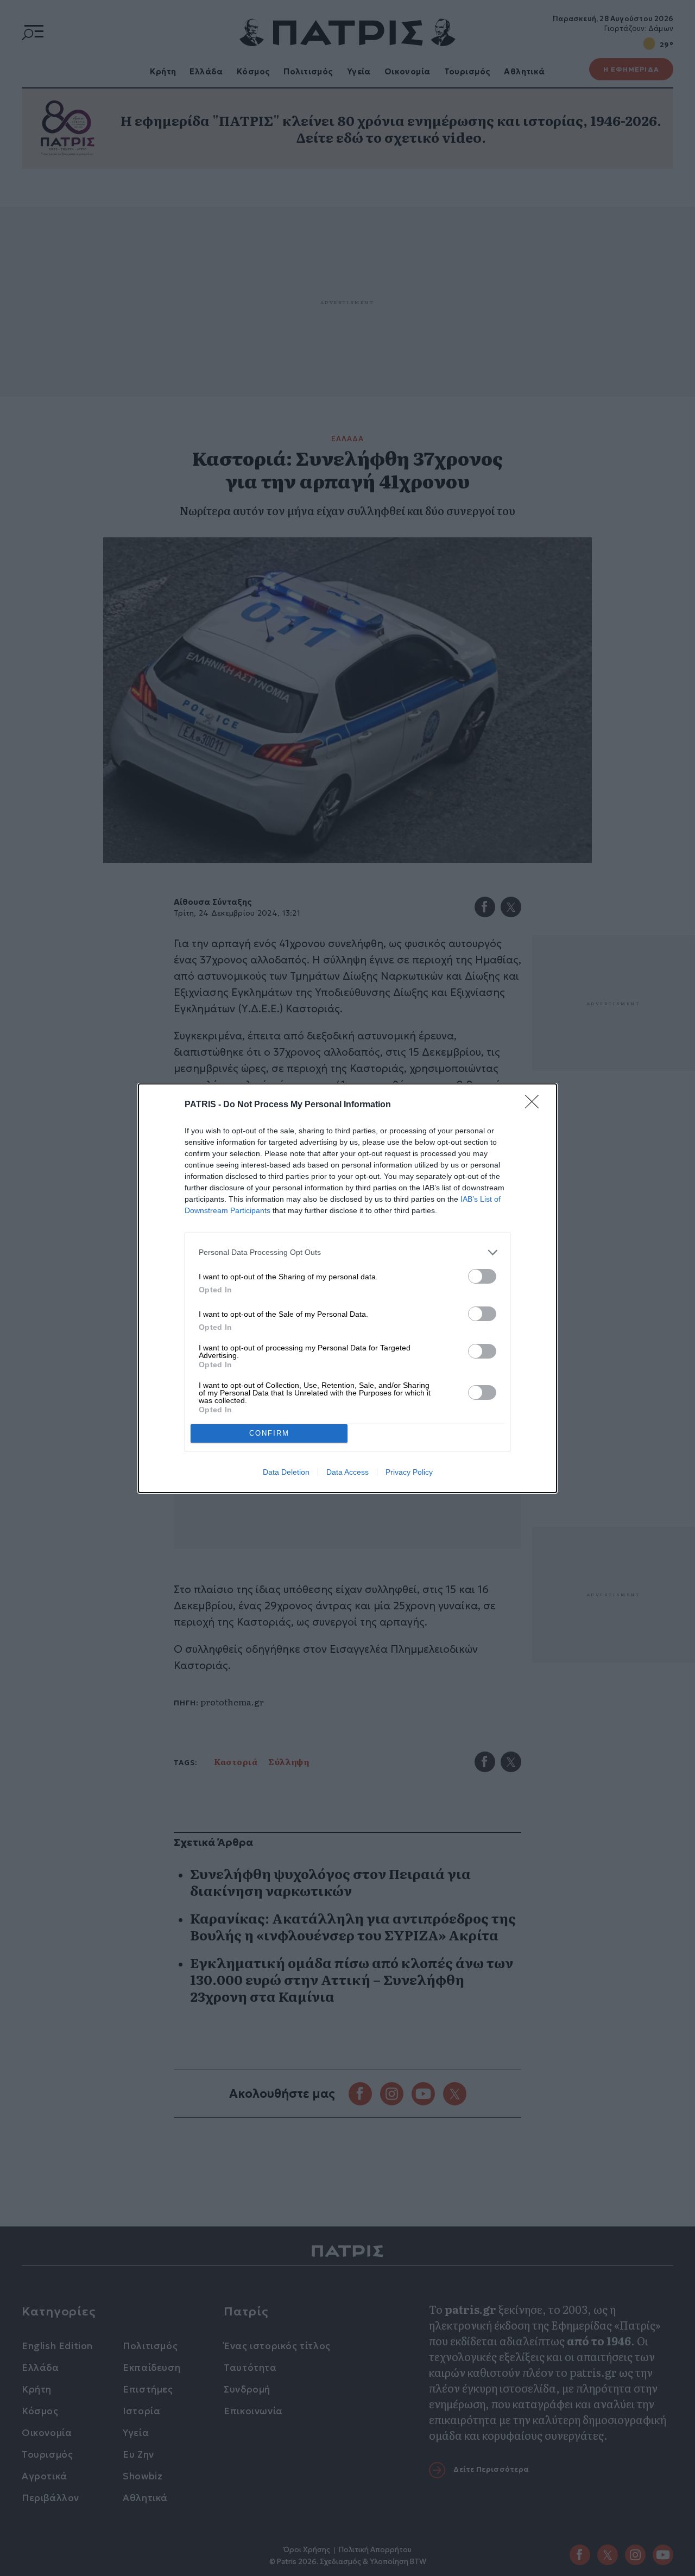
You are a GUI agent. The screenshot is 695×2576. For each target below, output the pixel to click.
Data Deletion (286, 1472)
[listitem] (347, 1252)
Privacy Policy (409, 1472)
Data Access (347, 1472)
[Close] (535, 1105)
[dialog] (347, 1288)
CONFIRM (269, 1433)
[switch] (482, 1276)
